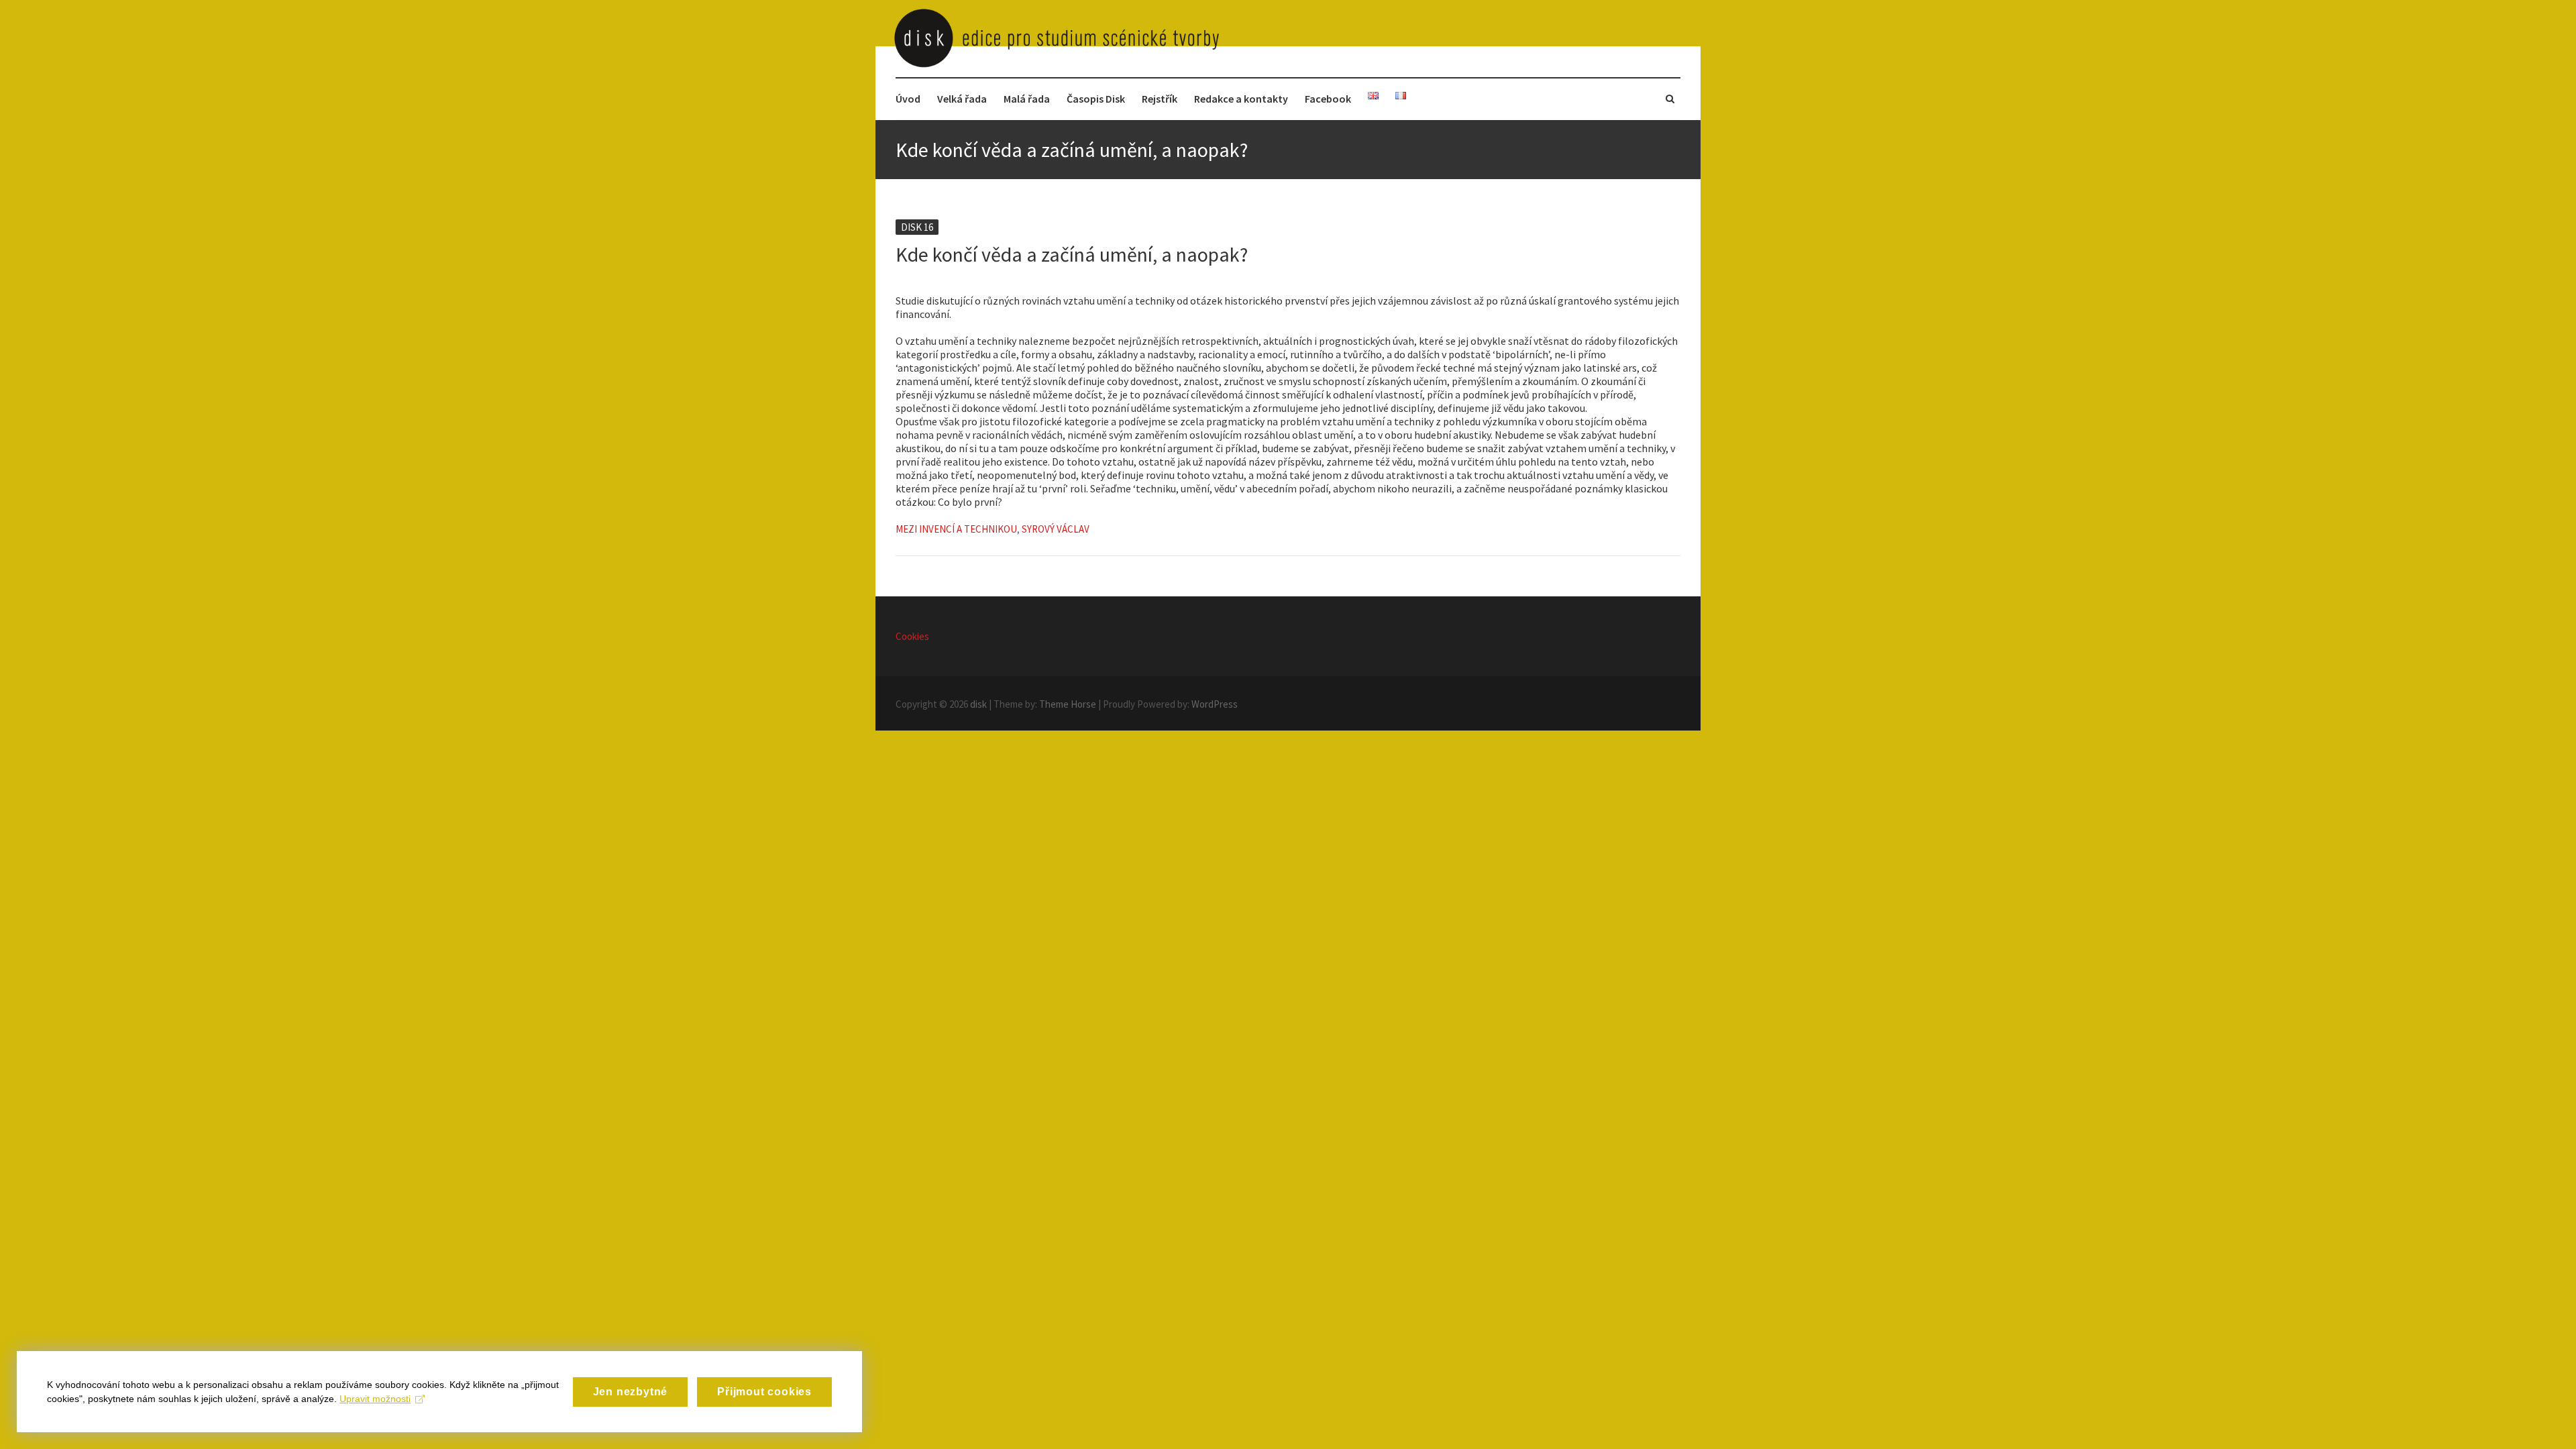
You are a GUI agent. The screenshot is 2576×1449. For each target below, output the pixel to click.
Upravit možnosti (375, 1399)
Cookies (912, 636)
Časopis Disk (1096, 99)
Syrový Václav (1056, 529)
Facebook (1328, 99)
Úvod (908, 99)
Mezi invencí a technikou (956, 529)
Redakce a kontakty (1241, 99)
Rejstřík (1160, 99)
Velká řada (962, 99)
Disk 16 (917, 227)
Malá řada (1027, 99)
